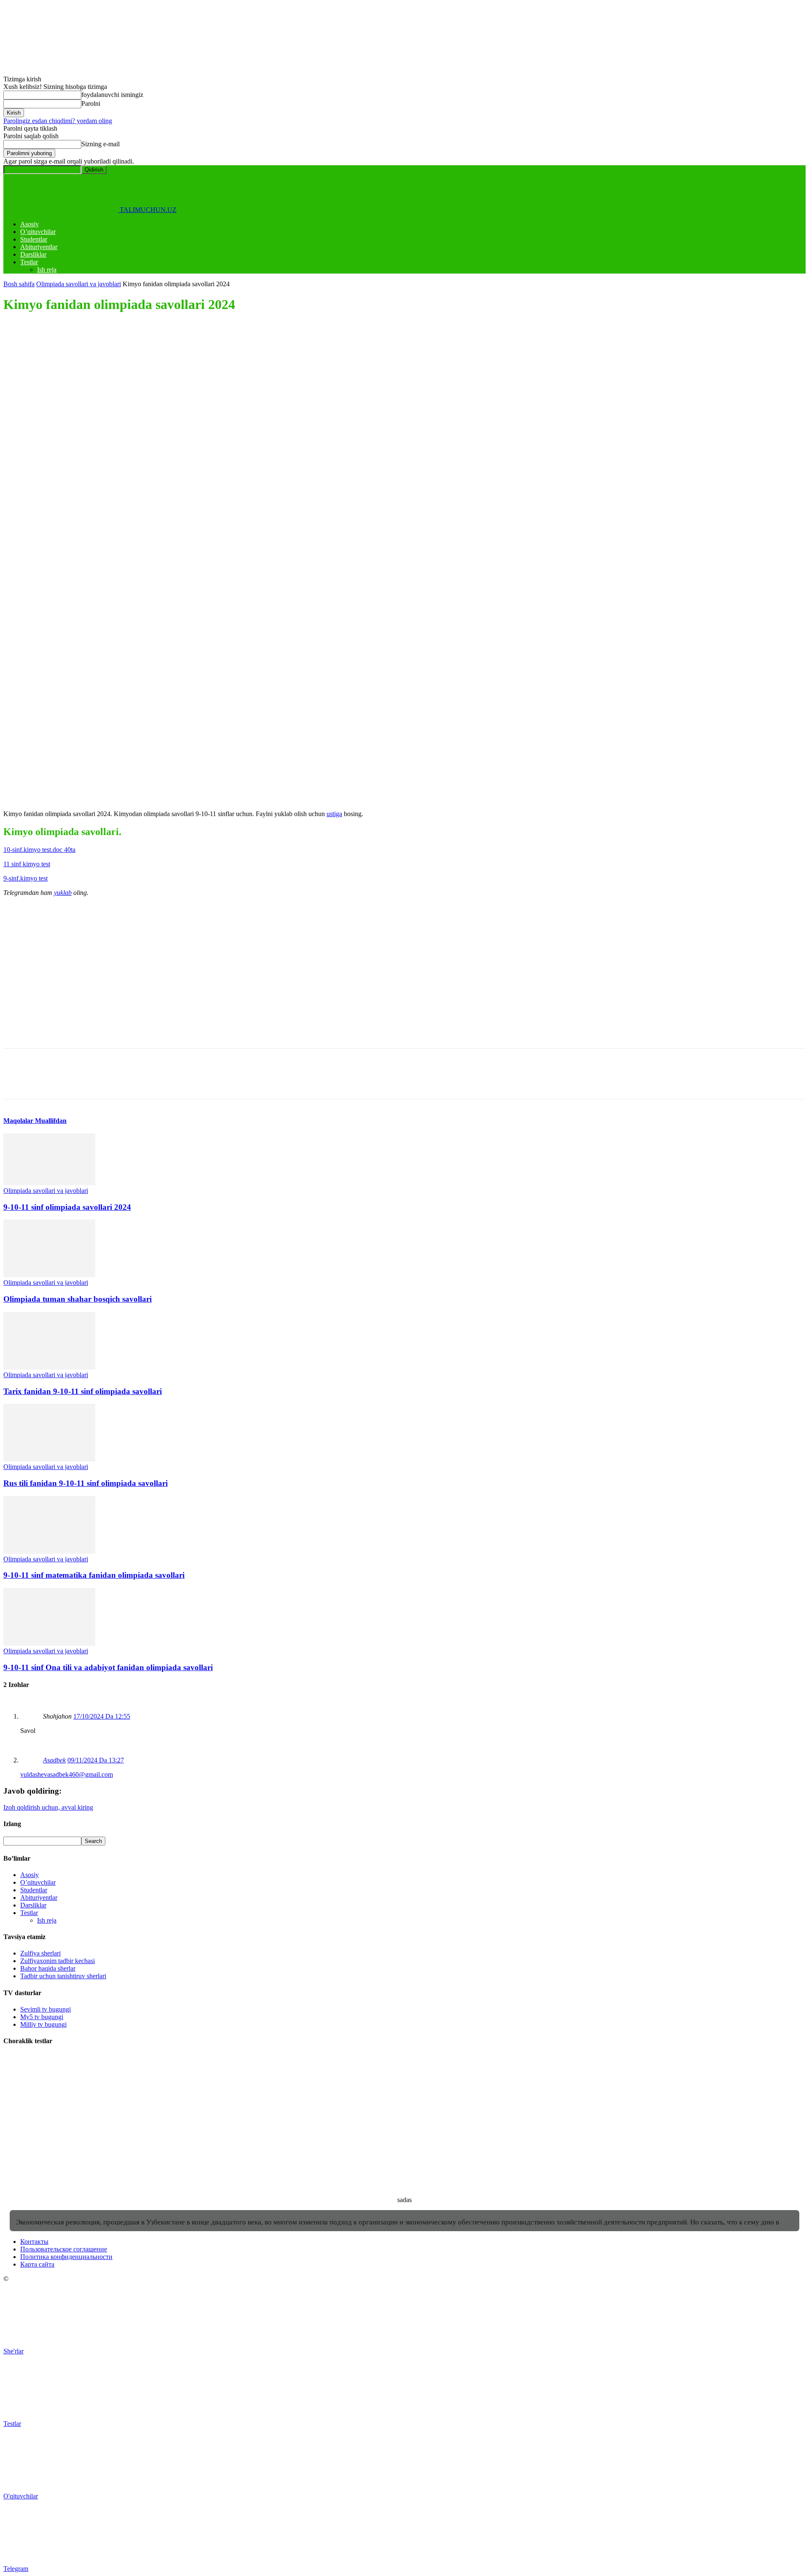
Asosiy (29, 224)
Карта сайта (37, 2264)
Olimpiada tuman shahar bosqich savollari (78, 1299)
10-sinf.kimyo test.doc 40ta (39, 850)
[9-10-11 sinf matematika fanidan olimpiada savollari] (49, 1551)
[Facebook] (17, 449)
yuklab (63, 893)
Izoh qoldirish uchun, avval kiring (48, 1807)
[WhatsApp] (108, 449)
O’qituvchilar (38, 232)
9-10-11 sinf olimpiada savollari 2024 (67, 1207)
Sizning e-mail (100, 144)
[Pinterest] (78, 449)
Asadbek (54, 1760)
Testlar (29, 262)
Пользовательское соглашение (64, 2249)
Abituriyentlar (39, 247)
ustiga (334, 814)
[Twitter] (48, 449)
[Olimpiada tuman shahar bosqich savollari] (49, 1275)
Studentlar (34, 239)
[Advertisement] (256, 381)
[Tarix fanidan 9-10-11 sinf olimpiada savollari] (49, 1367)
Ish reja (47, 270)
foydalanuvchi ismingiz (112, 95)
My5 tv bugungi (42, 2017)
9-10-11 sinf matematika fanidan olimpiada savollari (94, 1575)
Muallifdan (51, 1121)
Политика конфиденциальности (66, 2257)
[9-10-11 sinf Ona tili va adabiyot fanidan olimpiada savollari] (49, 1643)
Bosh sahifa (19, 284)
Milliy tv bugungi (43, 2024)
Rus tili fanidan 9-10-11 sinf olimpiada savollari (86, 1483)
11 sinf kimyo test (27, 864)
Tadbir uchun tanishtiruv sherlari (63, 1976)
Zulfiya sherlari (40, 1953)
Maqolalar (19, 1121)
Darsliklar (33, 254)
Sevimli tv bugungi (46, 2009)
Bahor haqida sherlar (48, 1968)
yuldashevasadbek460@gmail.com (67, 1774)
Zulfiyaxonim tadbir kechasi (58, 1961)
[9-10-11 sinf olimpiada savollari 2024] (49, 1183)
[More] (139, 449)
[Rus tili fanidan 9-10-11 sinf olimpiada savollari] (49, 1459)
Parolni (91, 103)
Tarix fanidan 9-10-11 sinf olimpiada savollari (83, 1391)
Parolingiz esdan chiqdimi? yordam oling (58, 121)
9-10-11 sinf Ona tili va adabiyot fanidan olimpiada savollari (108, 1667)
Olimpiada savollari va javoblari (79, 284)
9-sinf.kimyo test (25, 878)
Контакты (34, 2242)
